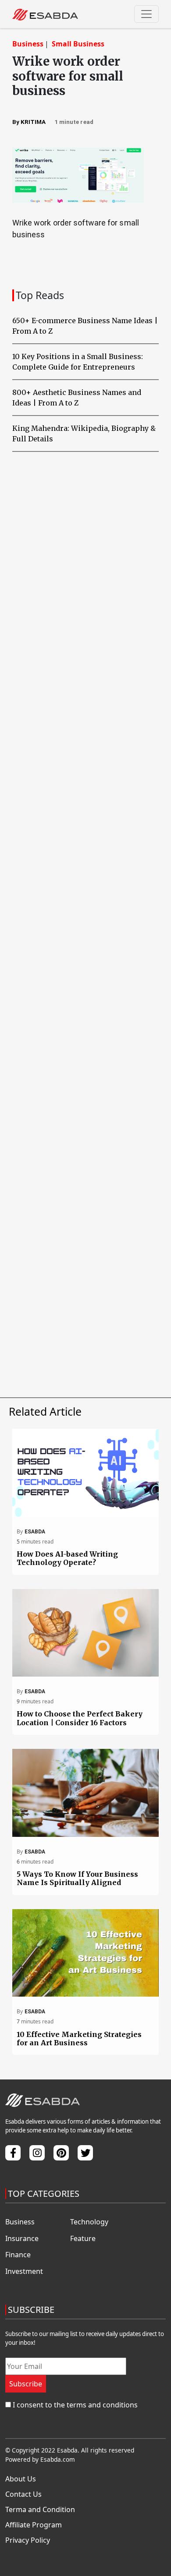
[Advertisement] (85, 834)
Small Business (78, 44)
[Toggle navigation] (146, 14)
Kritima (33, 122)
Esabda (35, 1532)
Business (28, 44)
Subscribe (26, 2384)
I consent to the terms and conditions (75, 2405)
